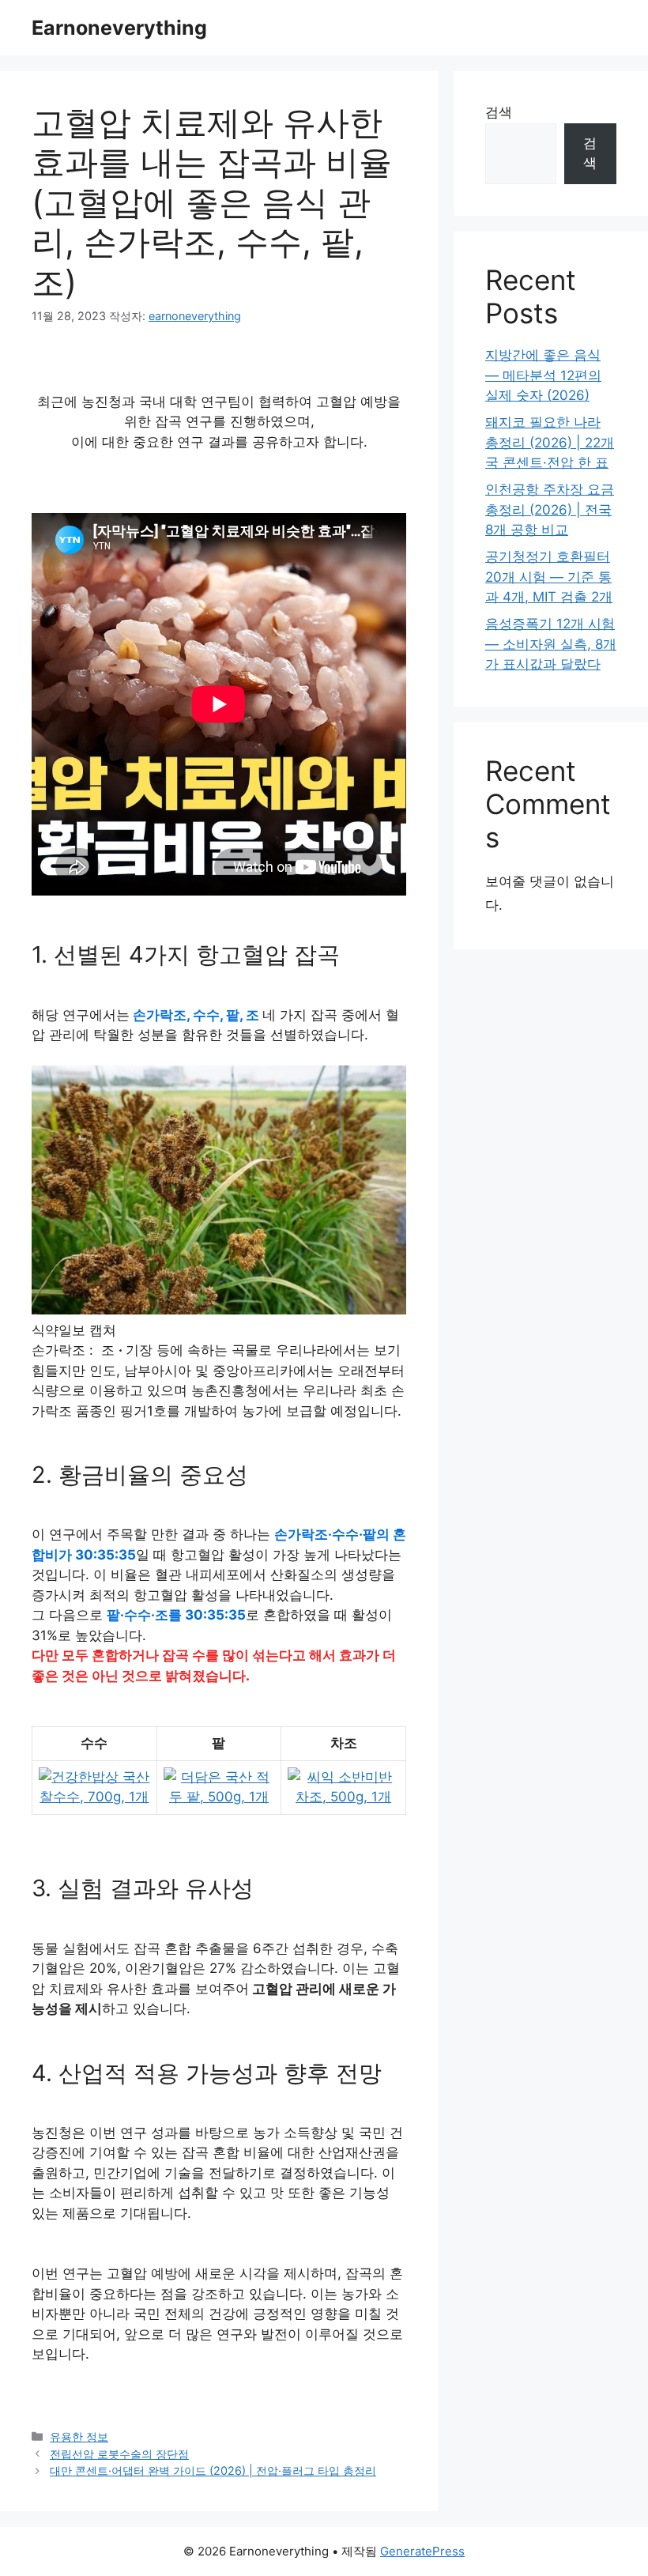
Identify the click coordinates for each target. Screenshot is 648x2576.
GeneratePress (422, 2551)
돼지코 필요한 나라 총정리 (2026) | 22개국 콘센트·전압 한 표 (550, 442)
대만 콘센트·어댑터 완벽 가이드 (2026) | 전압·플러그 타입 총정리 (213, 2470)
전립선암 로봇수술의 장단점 (119, 2454)
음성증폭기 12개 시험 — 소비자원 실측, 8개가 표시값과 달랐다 (551, 644)
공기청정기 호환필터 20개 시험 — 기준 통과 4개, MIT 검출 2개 (549, 577)
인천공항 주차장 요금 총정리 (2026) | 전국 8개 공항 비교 (550, 509)
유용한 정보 (79, 2436)
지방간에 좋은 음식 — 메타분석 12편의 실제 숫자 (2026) (543, 375)
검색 (499, 112)
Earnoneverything (119, 28)
